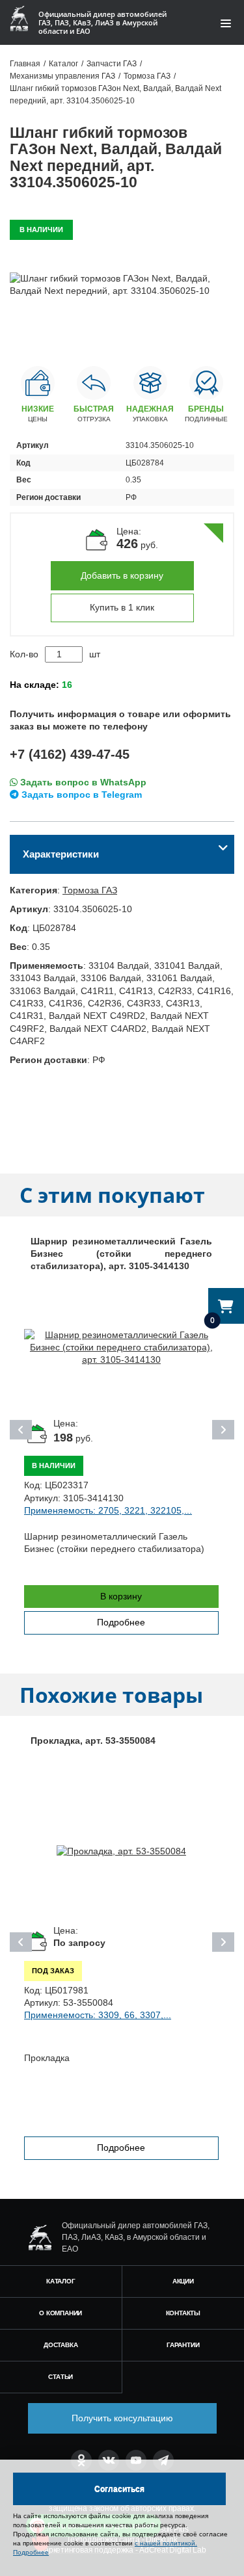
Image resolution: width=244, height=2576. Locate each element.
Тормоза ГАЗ (90, 890)
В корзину (121, 1596)
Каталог (61, 2281)
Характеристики (61, 854)
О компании (61, 2313)
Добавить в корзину (122, 575)
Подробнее (121, 1622)
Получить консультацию (122, 2418)
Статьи (61, 2377)
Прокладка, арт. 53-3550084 (93, 1741)
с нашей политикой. (166, 2543)
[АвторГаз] (40, 2238)
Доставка (61, 2345)
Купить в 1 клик (122, 607)
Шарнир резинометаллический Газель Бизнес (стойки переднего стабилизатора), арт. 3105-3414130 (121, 1254)
